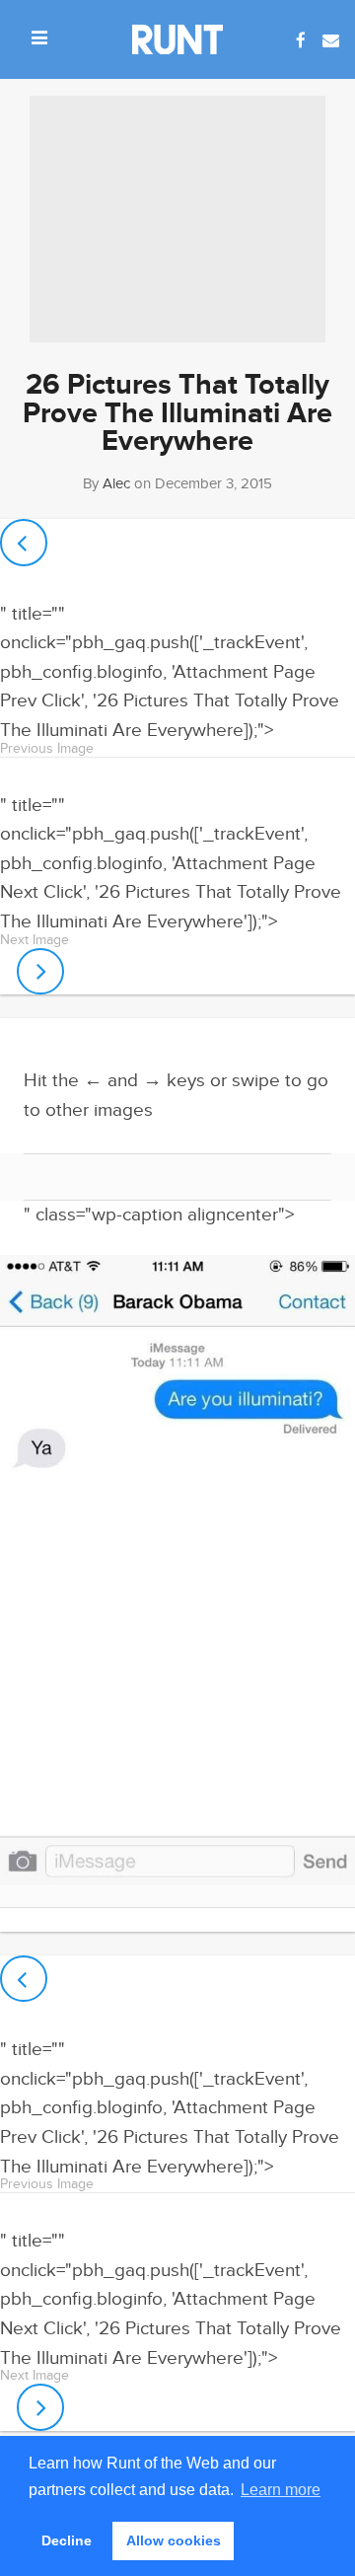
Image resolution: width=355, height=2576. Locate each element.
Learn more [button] (281, 2490)
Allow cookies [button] (174, 2540)
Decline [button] (67, 2540)
